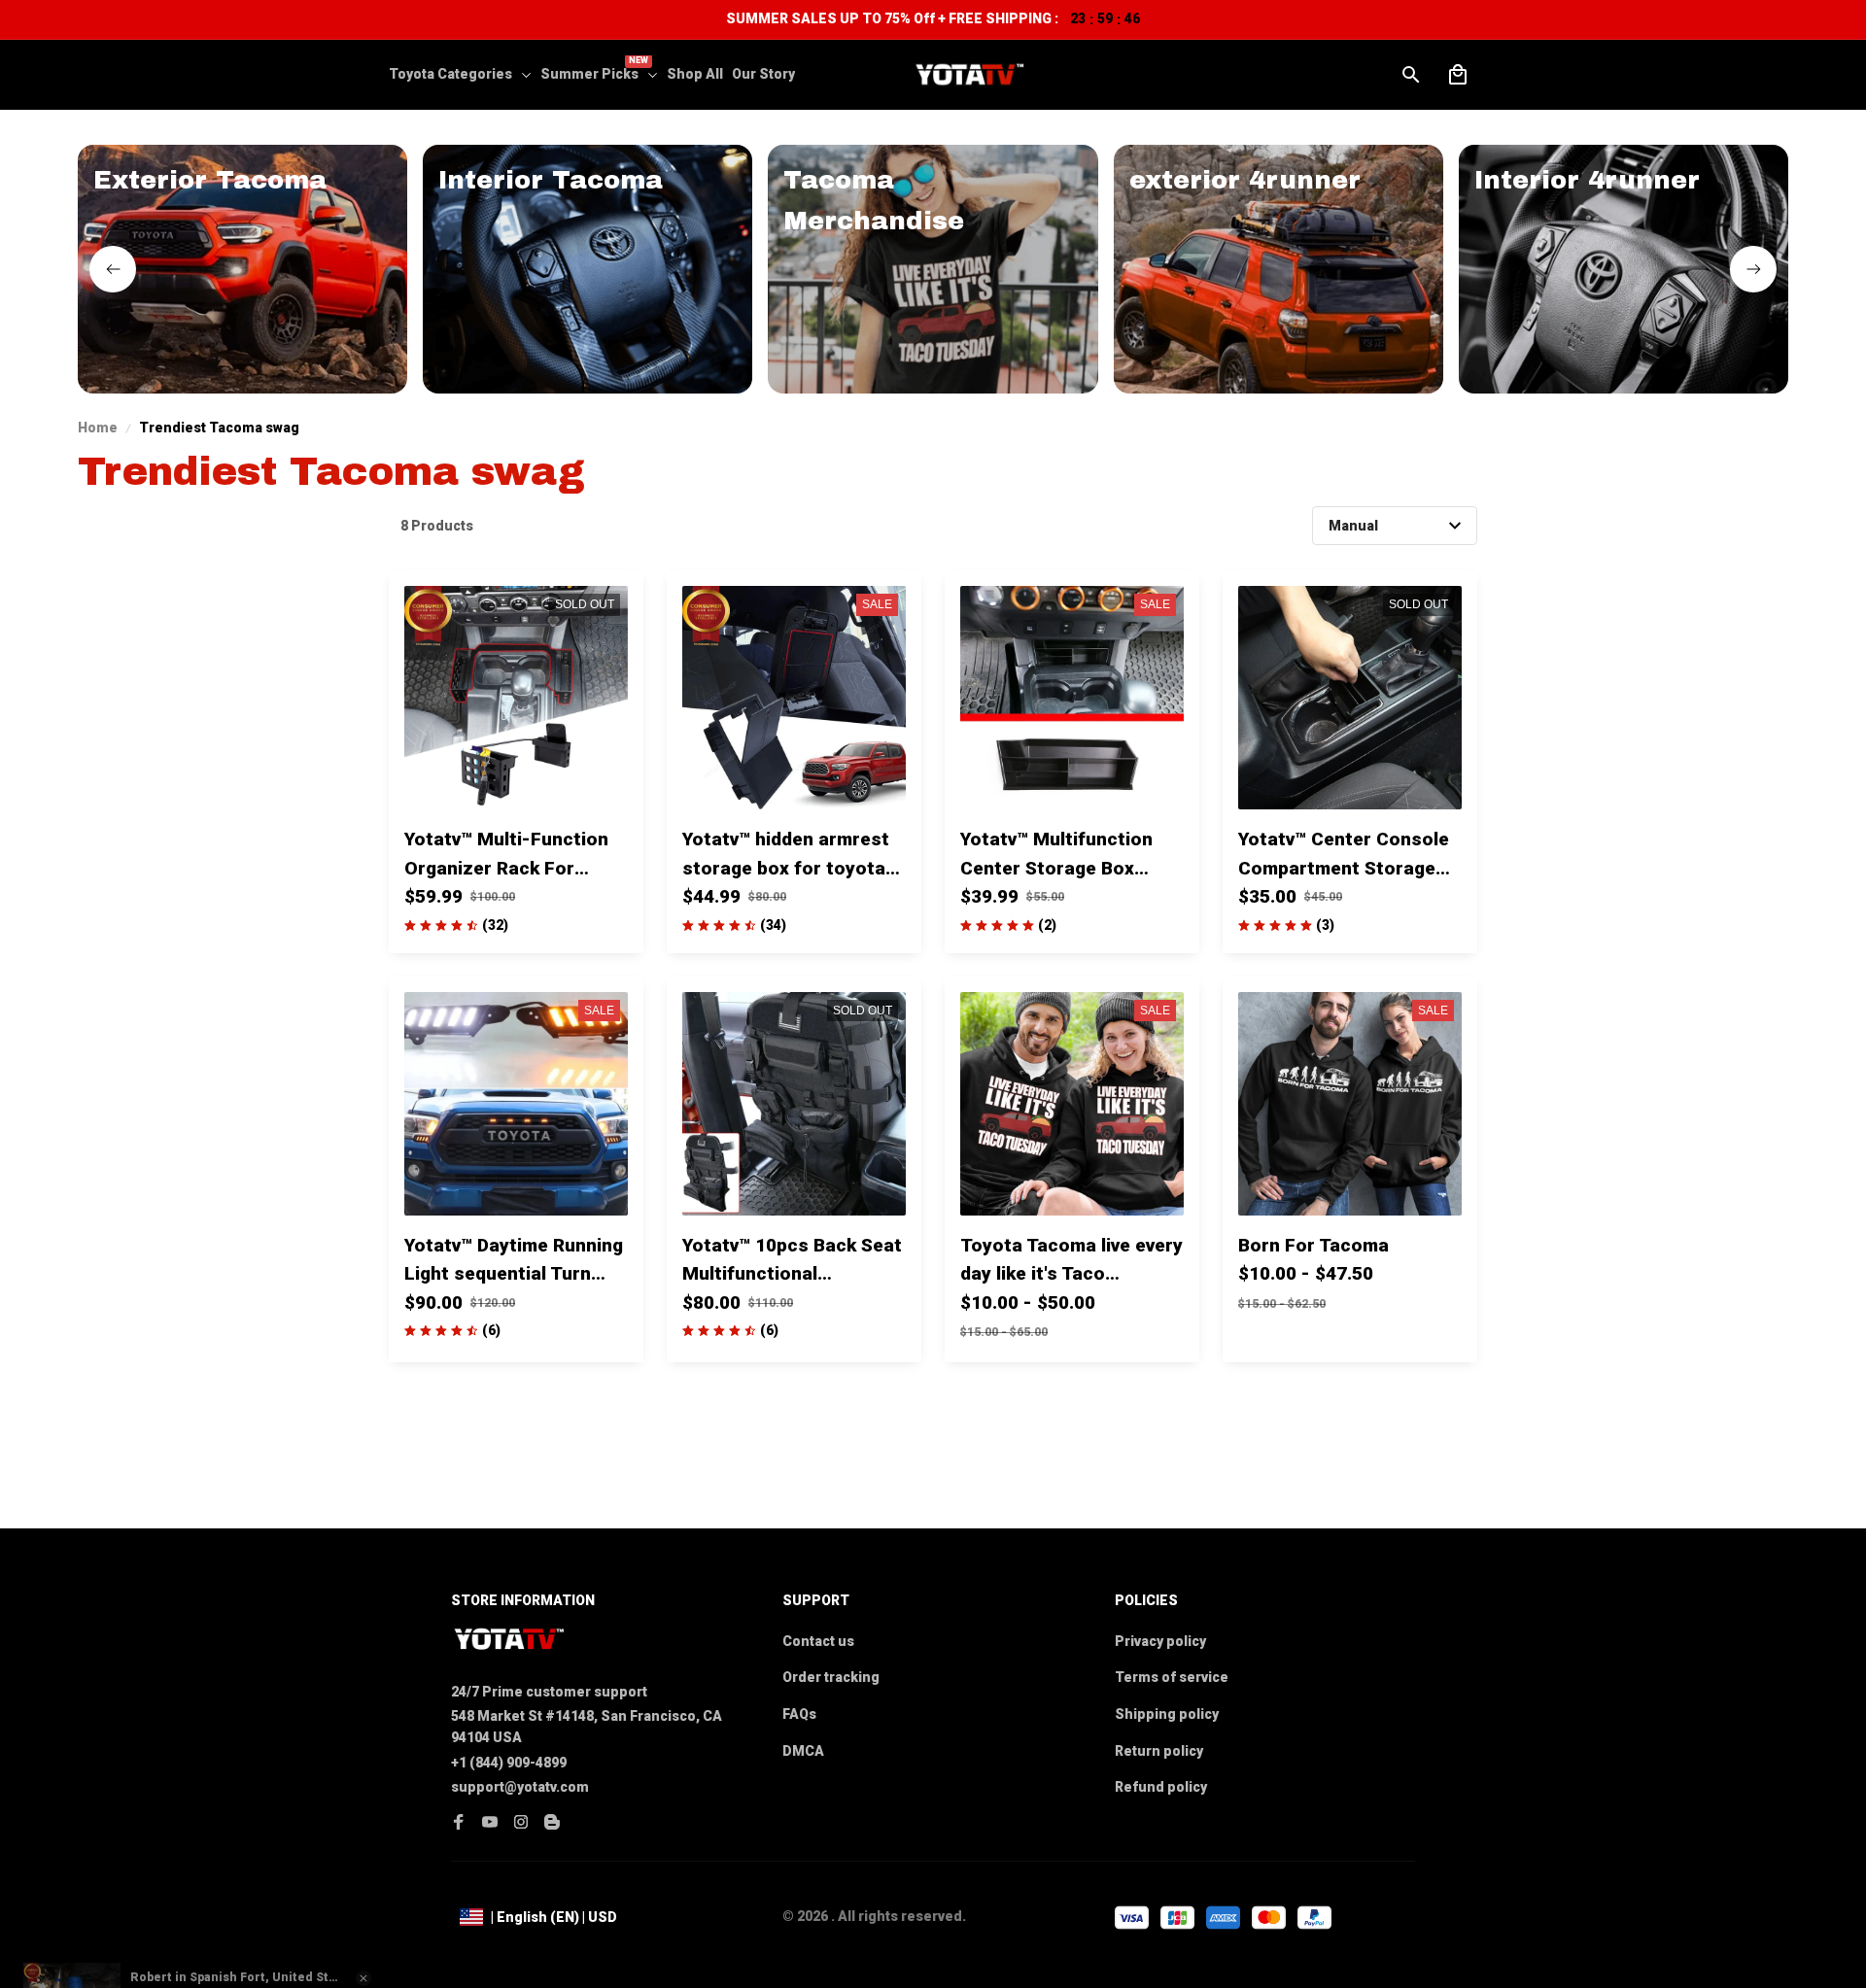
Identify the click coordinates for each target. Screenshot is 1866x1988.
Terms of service (1172, 1677)
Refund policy (1161, 1787)
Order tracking (831, 1677)
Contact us (818, 1641)
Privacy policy (1160, 1641)
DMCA (803, 1751)
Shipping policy (1167, 1714)
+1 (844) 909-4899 (509, 1763)
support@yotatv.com (520, 1787)
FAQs (799, 1714)
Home (98, 428)
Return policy (1159, 1751)
